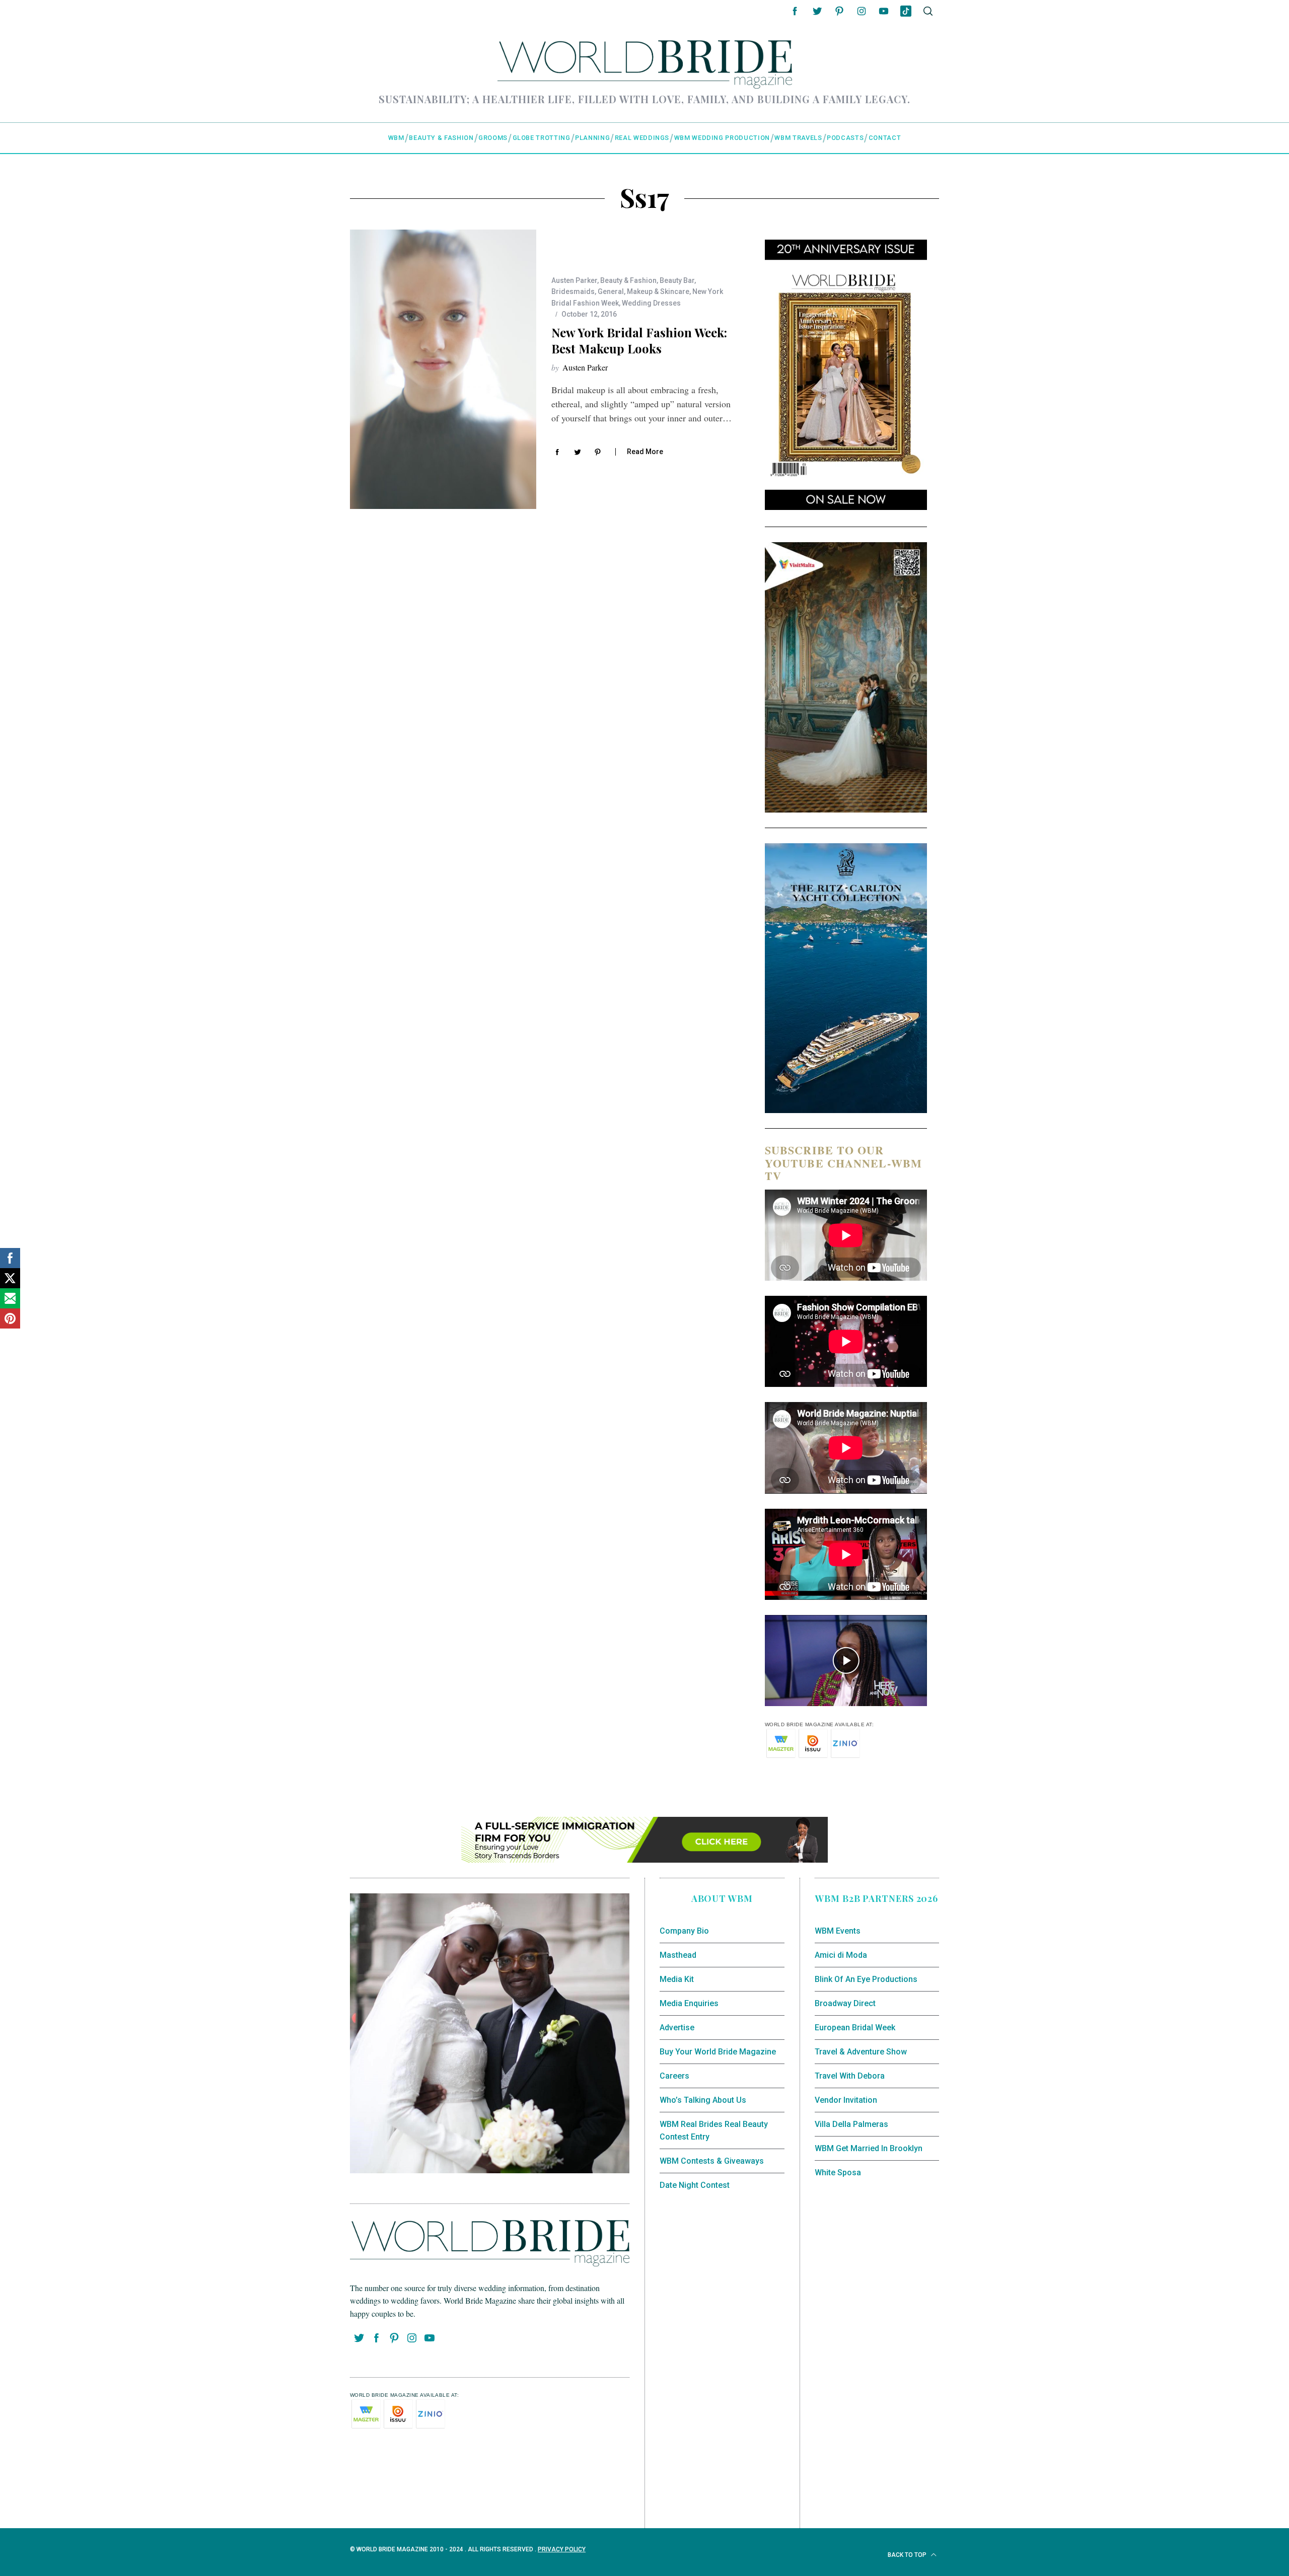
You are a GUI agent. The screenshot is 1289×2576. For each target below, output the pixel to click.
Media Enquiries (689, 2003)
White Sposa (838, 2173)
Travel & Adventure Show (861, 2052)
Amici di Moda (841, 1955)
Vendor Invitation (846, 2100)
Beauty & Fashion (628, 280)
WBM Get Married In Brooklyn (869, 2148)
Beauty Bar (677, 280)
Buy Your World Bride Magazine (718, 2052)
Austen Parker (574, 280)
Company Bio (684, 1931)
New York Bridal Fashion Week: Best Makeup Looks (639, 340)
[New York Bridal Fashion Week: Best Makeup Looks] (443, 369)
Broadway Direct (845, 2003)
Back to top (908, 2555)
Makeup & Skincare (658, 291)
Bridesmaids (573, 291)
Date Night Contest (695, 2185)
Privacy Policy (562, 2549)
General (611, 291)
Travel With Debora (850, 2076)
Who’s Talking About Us (703, 2100)
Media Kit (677, 1979)
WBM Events (838, 1931)
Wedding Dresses (651, 303)
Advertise (677, 2028)
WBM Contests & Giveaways (712, 2161)
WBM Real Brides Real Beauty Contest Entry (714, 2131)
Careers (674, 2076)
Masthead (678, 1955)
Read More (645, 452)
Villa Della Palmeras (851, 2124)
